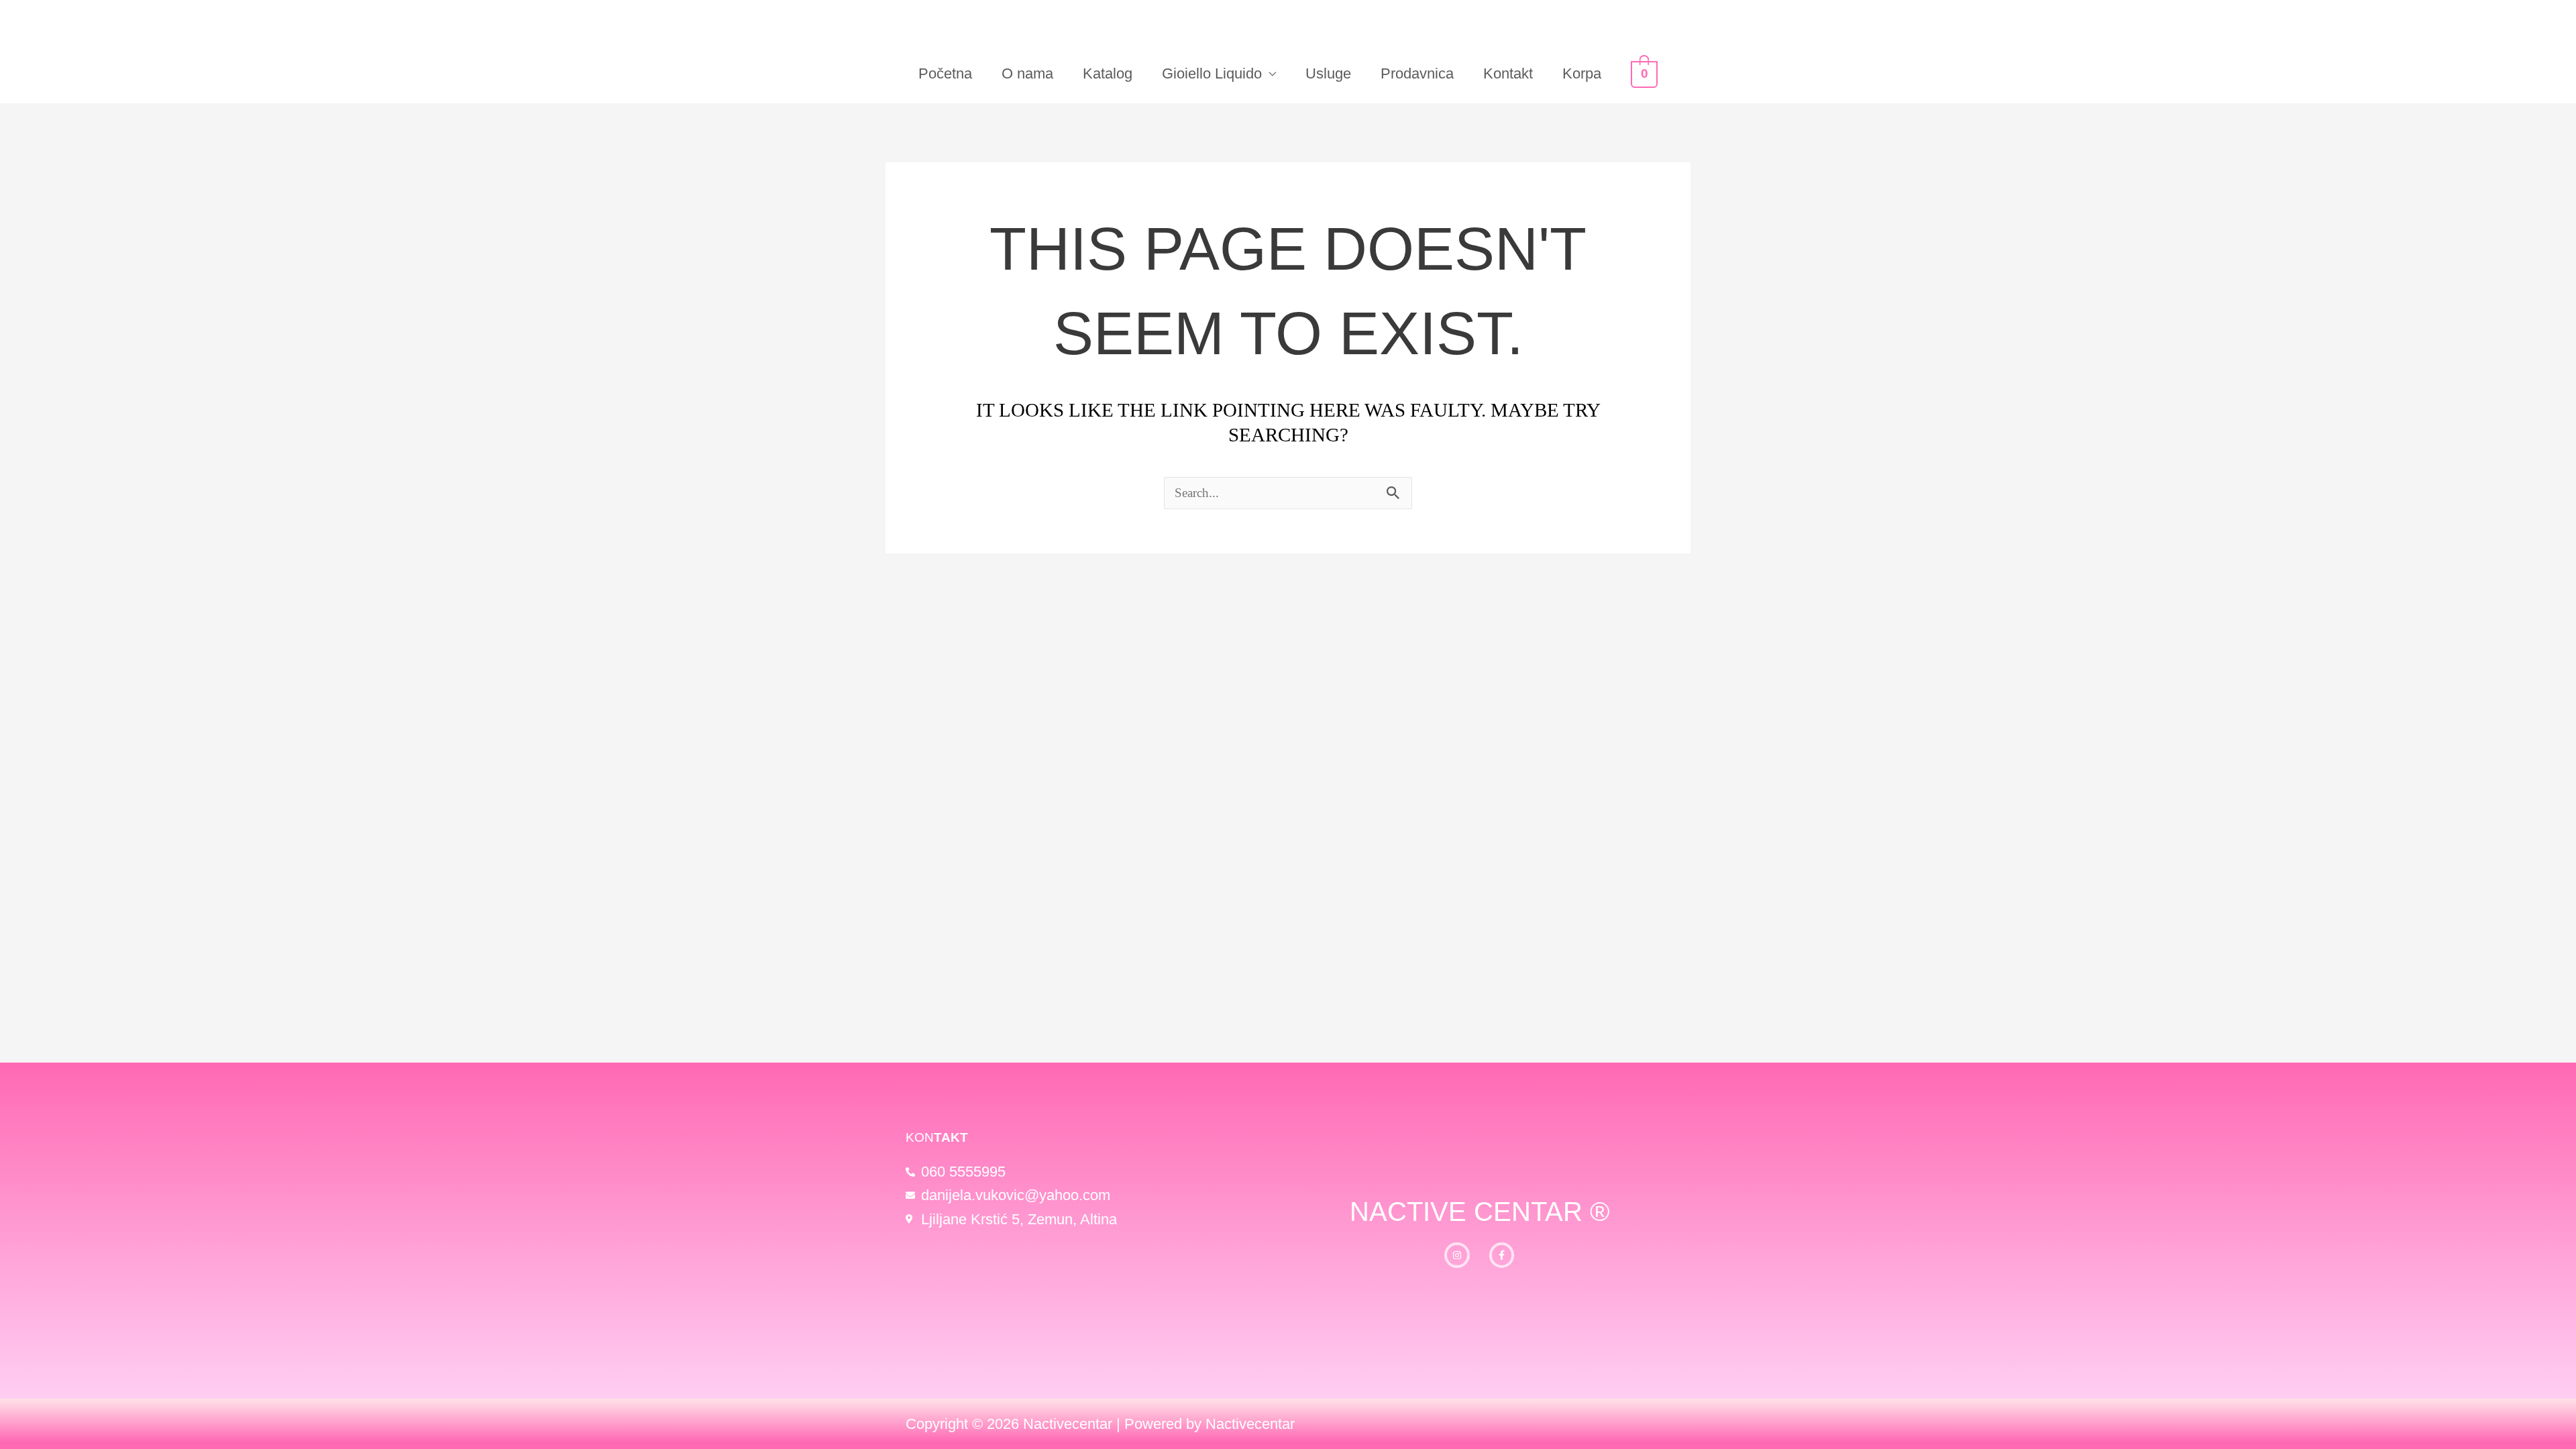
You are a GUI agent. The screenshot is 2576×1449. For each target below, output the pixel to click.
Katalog (1108, 73)
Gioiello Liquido (1212, 73)
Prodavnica (1417, 73)
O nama (1027, 73)
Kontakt (1508, 73)
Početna (945, 73)
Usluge (1328, 73)
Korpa (1582, 73)
